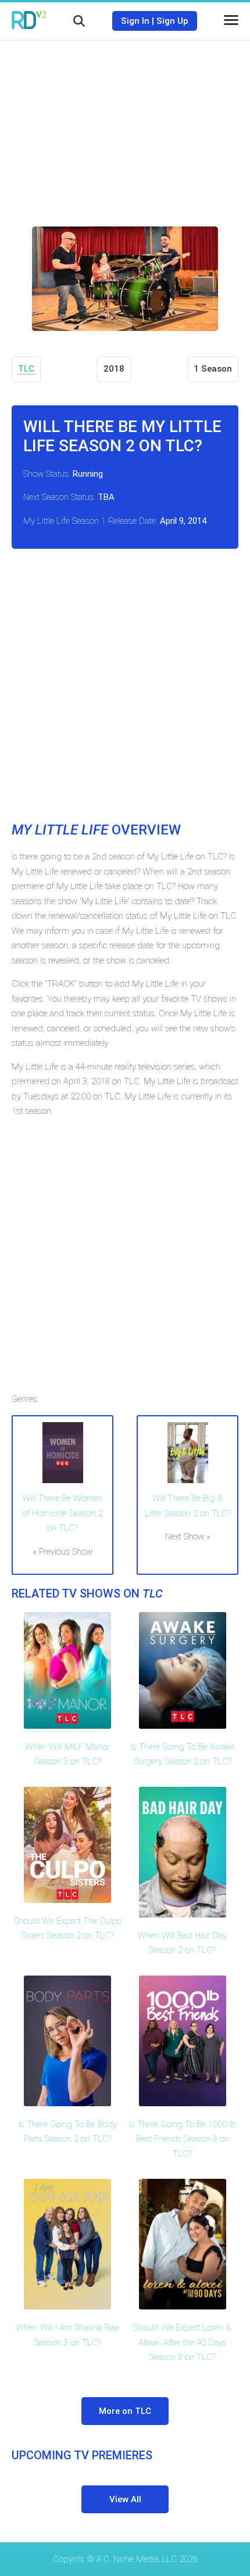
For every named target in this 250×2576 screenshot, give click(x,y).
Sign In (135, 21)
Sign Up (172, 21)
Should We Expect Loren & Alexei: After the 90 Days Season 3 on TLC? (182, 2342)
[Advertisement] (125, 125)
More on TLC (125, 2411)
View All (125, 2499)
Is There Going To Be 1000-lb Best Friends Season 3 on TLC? (183, 2139)
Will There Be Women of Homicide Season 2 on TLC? (63, 1513)
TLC (26, 369)
